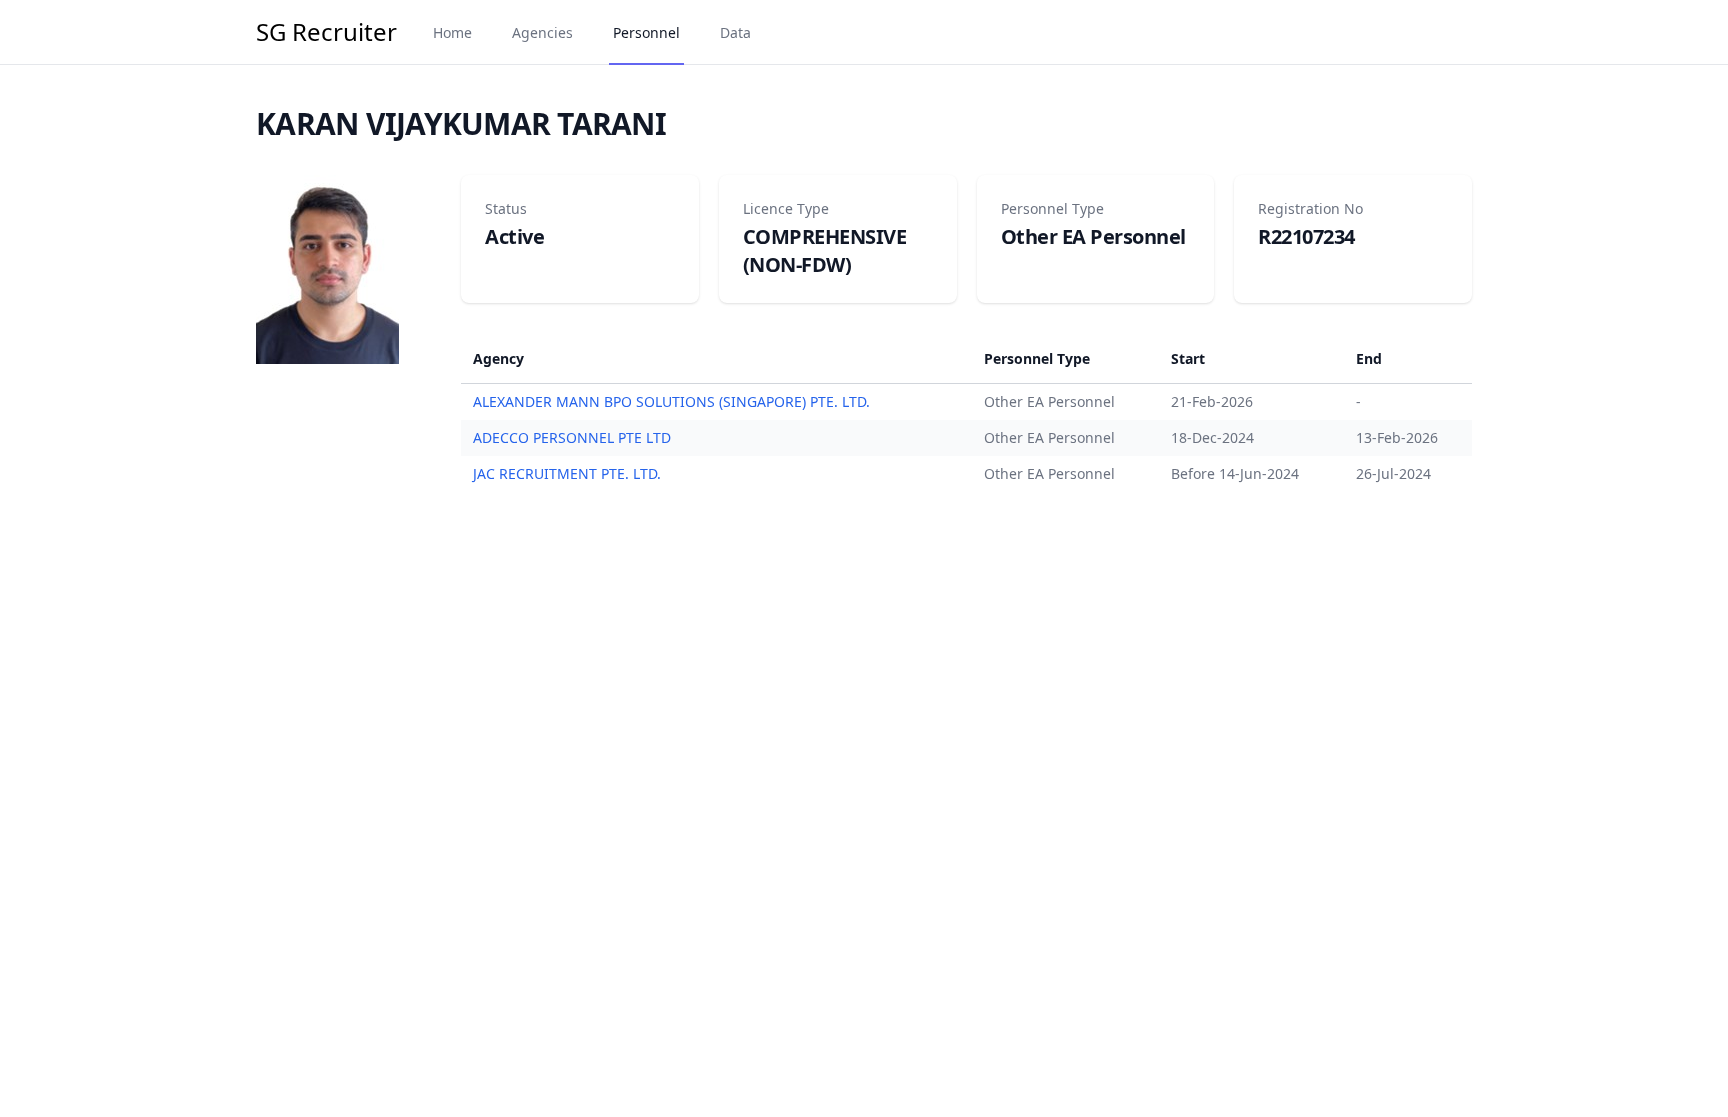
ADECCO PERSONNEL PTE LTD (572, 437)
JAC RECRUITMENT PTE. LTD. (567, 473)
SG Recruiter (326, 32)
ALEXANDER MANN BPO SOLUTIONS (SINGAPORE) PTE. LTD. (671, 401)
